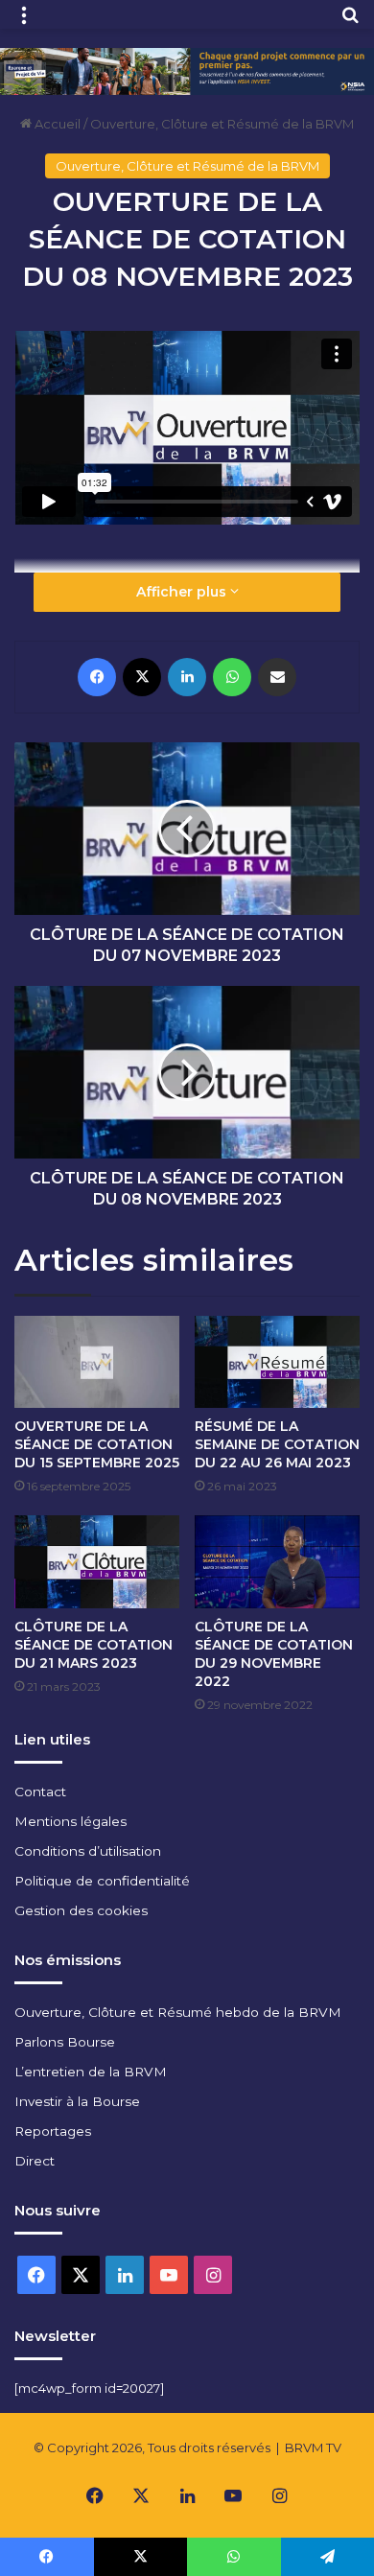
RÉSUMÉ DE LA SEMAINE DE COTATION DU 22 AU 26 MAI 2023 (277, 1444)
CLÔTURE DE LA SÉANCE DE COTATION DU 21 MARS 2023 (93, 1645)
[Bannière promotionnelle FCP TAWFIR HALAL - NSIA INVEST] (187, 70)
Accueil (56, 124)
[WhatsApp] (232, 677)
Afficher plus (183, 592)
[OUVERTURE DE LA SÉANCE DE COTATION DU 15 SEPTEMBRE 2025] (97, 1362)
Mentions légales (70, 1821)
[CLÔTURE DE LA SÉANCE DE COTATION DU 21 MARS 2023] (97, 1562)
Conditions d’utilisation (88, 1851)
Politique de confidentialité (102, 1881)
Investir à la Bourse (77, 2101)
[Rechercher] (350, 22)
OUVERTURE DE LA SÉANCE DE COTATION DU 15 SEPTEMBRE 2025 (97, 1444)
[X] (142, 677)
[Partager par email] (277, 677)
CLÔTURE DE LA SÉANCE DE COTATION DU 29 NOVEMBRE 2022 (274, 1654)
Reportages (53, 2131)
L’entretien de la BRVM (91, 2072)
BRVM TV (313, 2447)
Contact (40, 1791)
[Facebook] (97, 677)
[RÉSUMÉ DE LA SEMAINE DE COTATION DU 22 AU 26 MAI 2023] (277, 1362)
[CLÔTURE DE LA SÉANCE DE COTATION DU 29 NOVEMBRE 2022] (277, 1562)
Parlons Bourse (65, 2042)
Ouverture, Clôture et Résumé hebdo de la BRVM (178, 2012)
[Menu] (24, 22)
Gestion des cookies (81, 1910)
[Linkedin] (187, 677)
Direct (35, 2161)
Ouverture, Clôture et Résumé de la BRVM (222, 124)
